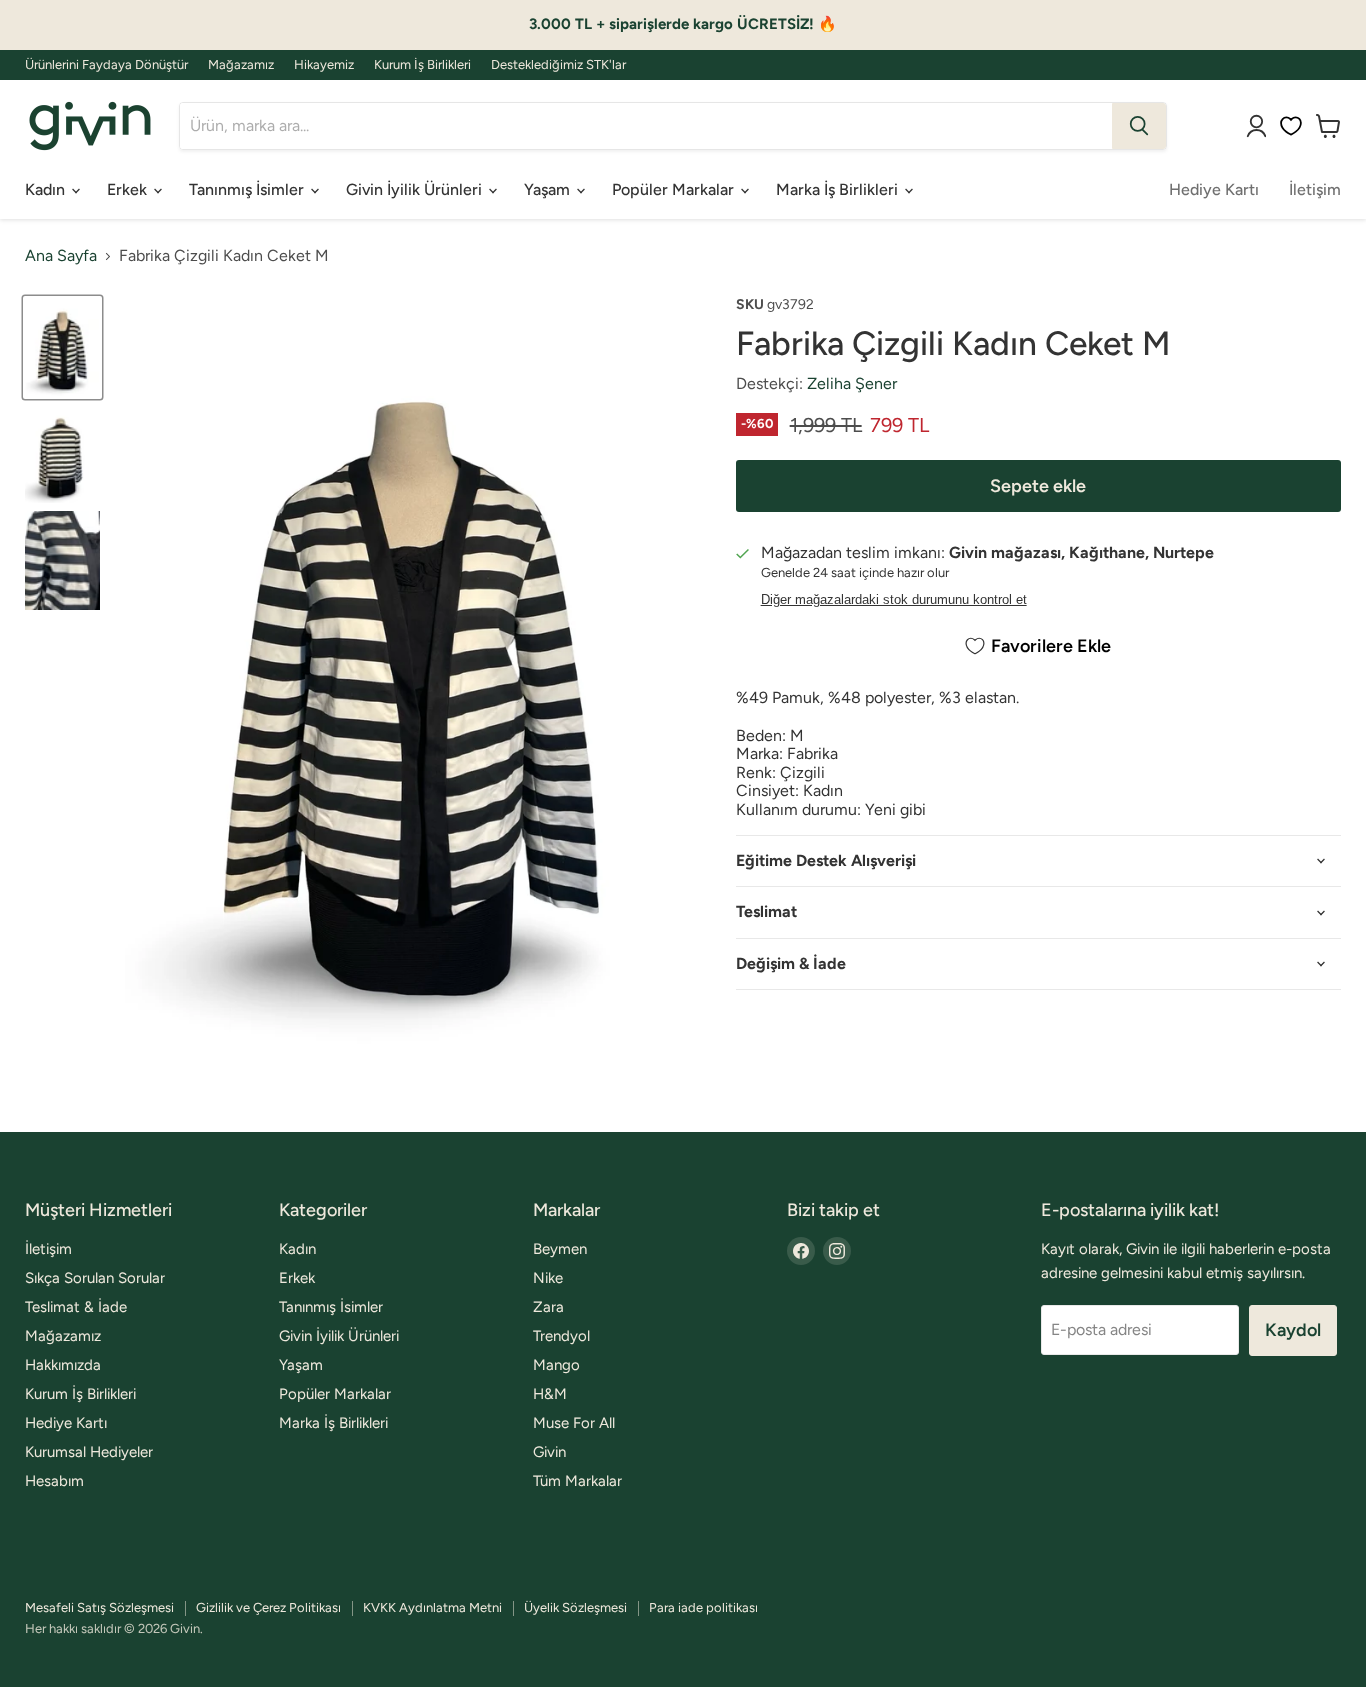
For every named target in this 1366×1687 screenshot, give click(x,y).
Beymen (560, 1249)
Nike (548, 1278)
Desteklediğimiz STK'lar (558, 65)
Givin (549, 1452)
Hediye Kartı (1214, 189)
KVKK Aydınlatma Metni (432, 1607)
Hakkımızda (63, 1365)
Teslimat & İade (76, 1307)
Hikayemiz (324, 65)
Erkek (129, 189)
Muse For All (574, 1423)
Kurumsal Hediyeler (89, 1452)
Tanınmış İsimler (248, 189)
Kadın (47, 189)
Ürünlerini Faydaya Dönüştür (106, 65)
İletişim (1315, 189)
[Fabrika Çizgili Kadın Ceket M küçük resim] (62, 347)
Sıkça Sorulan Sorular (95, 1278)
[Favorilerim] (1291, 126)
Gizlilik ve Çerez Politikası (268, 1607)
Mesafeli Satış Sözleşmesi (99, 1607)
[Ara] (1139, 126)
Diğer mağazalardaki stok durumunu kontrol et (894, 600)
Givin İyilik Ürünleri (416, 189)
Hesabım (54, 1481)
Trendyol (561, 1336)
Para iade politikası (703, 1607)
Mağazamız (241, 65)
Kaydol (1293, 1330)
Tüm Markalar (577, 1481)
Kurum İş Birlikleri (422, 65)
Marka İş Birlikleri (839, 189)
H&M (550, 1394)
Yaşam (549, 189)
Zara (548, 1307)
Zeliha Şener (852, 383)
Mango (556, 1365)
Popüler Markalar (675, 189)
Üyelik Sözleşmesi (575, 1607)
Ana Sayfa (61, 256)
